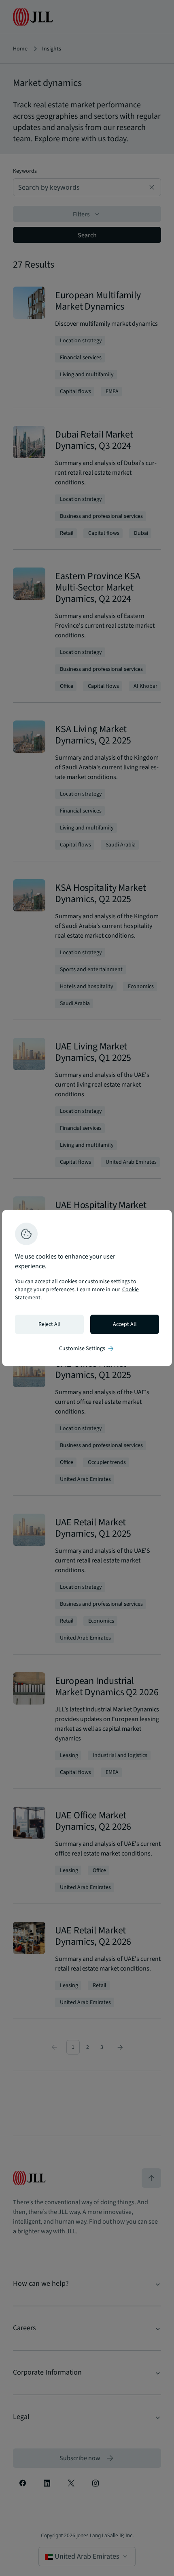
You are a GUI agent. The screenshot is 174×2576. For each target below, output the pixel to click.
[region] (87, 1288)
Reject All (50, 1324)
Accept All (125, 1324)
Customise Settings (87, 1349)
